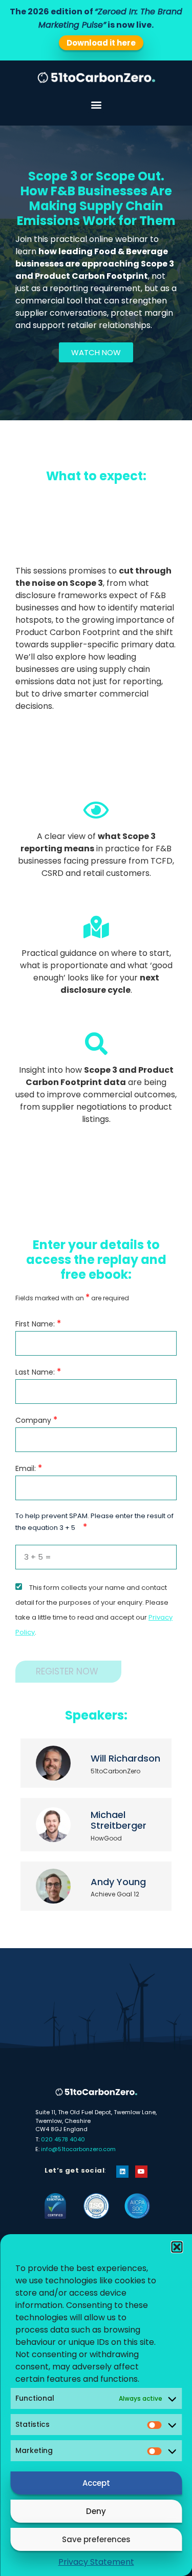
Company (36, 1420)
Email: (29, 1468)
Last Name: (38, 1372)
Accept (96, 2483)
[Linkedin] (122, 2172)
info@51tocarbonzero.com (78, 2149)
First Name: (38, 1324)
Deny (96, 2511)
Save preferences (96, 2539)
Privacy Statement (96, 2562)
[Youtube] (141, 2172)
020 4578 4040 (63, 2139)
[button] (177, 2247)
